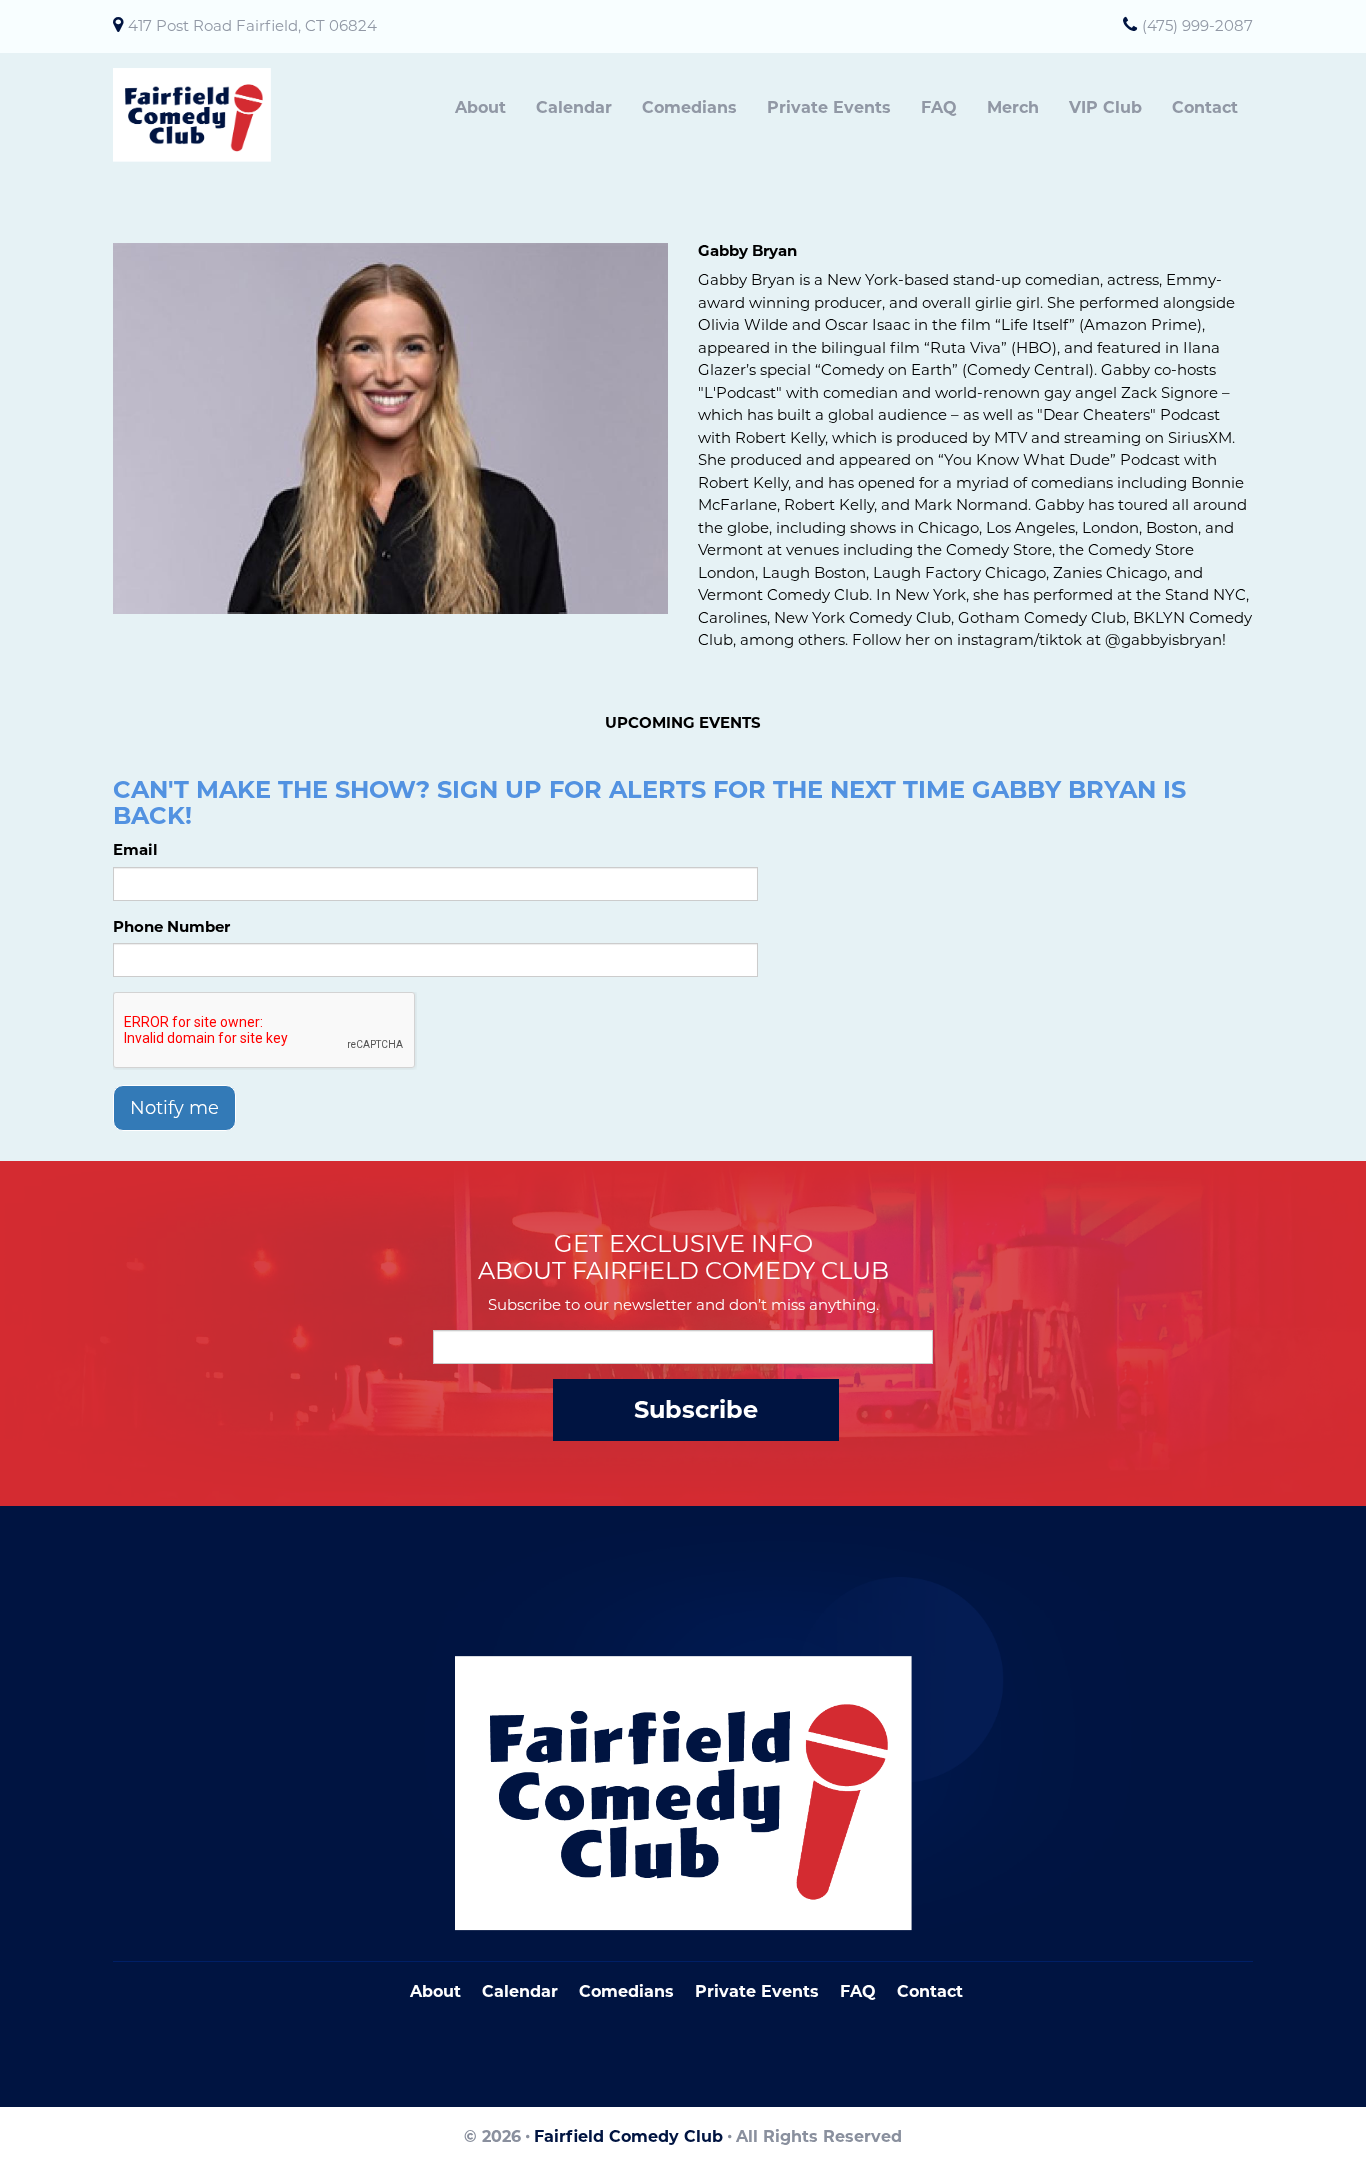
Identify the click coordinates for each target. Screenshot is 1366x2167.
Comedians (689, 107)
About (480, 107)
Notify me (174, 1108)
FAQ (939, 107)
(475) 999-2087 (1197, 25)
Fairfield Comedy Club (628, 2136)
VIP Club (1105, 107)
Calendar (574, 107)
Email (135, 849)
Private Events (829, 107)
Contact (1205, 107)
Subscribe (696, 1409)
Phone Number (171, 926)
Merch (1013, 107)
